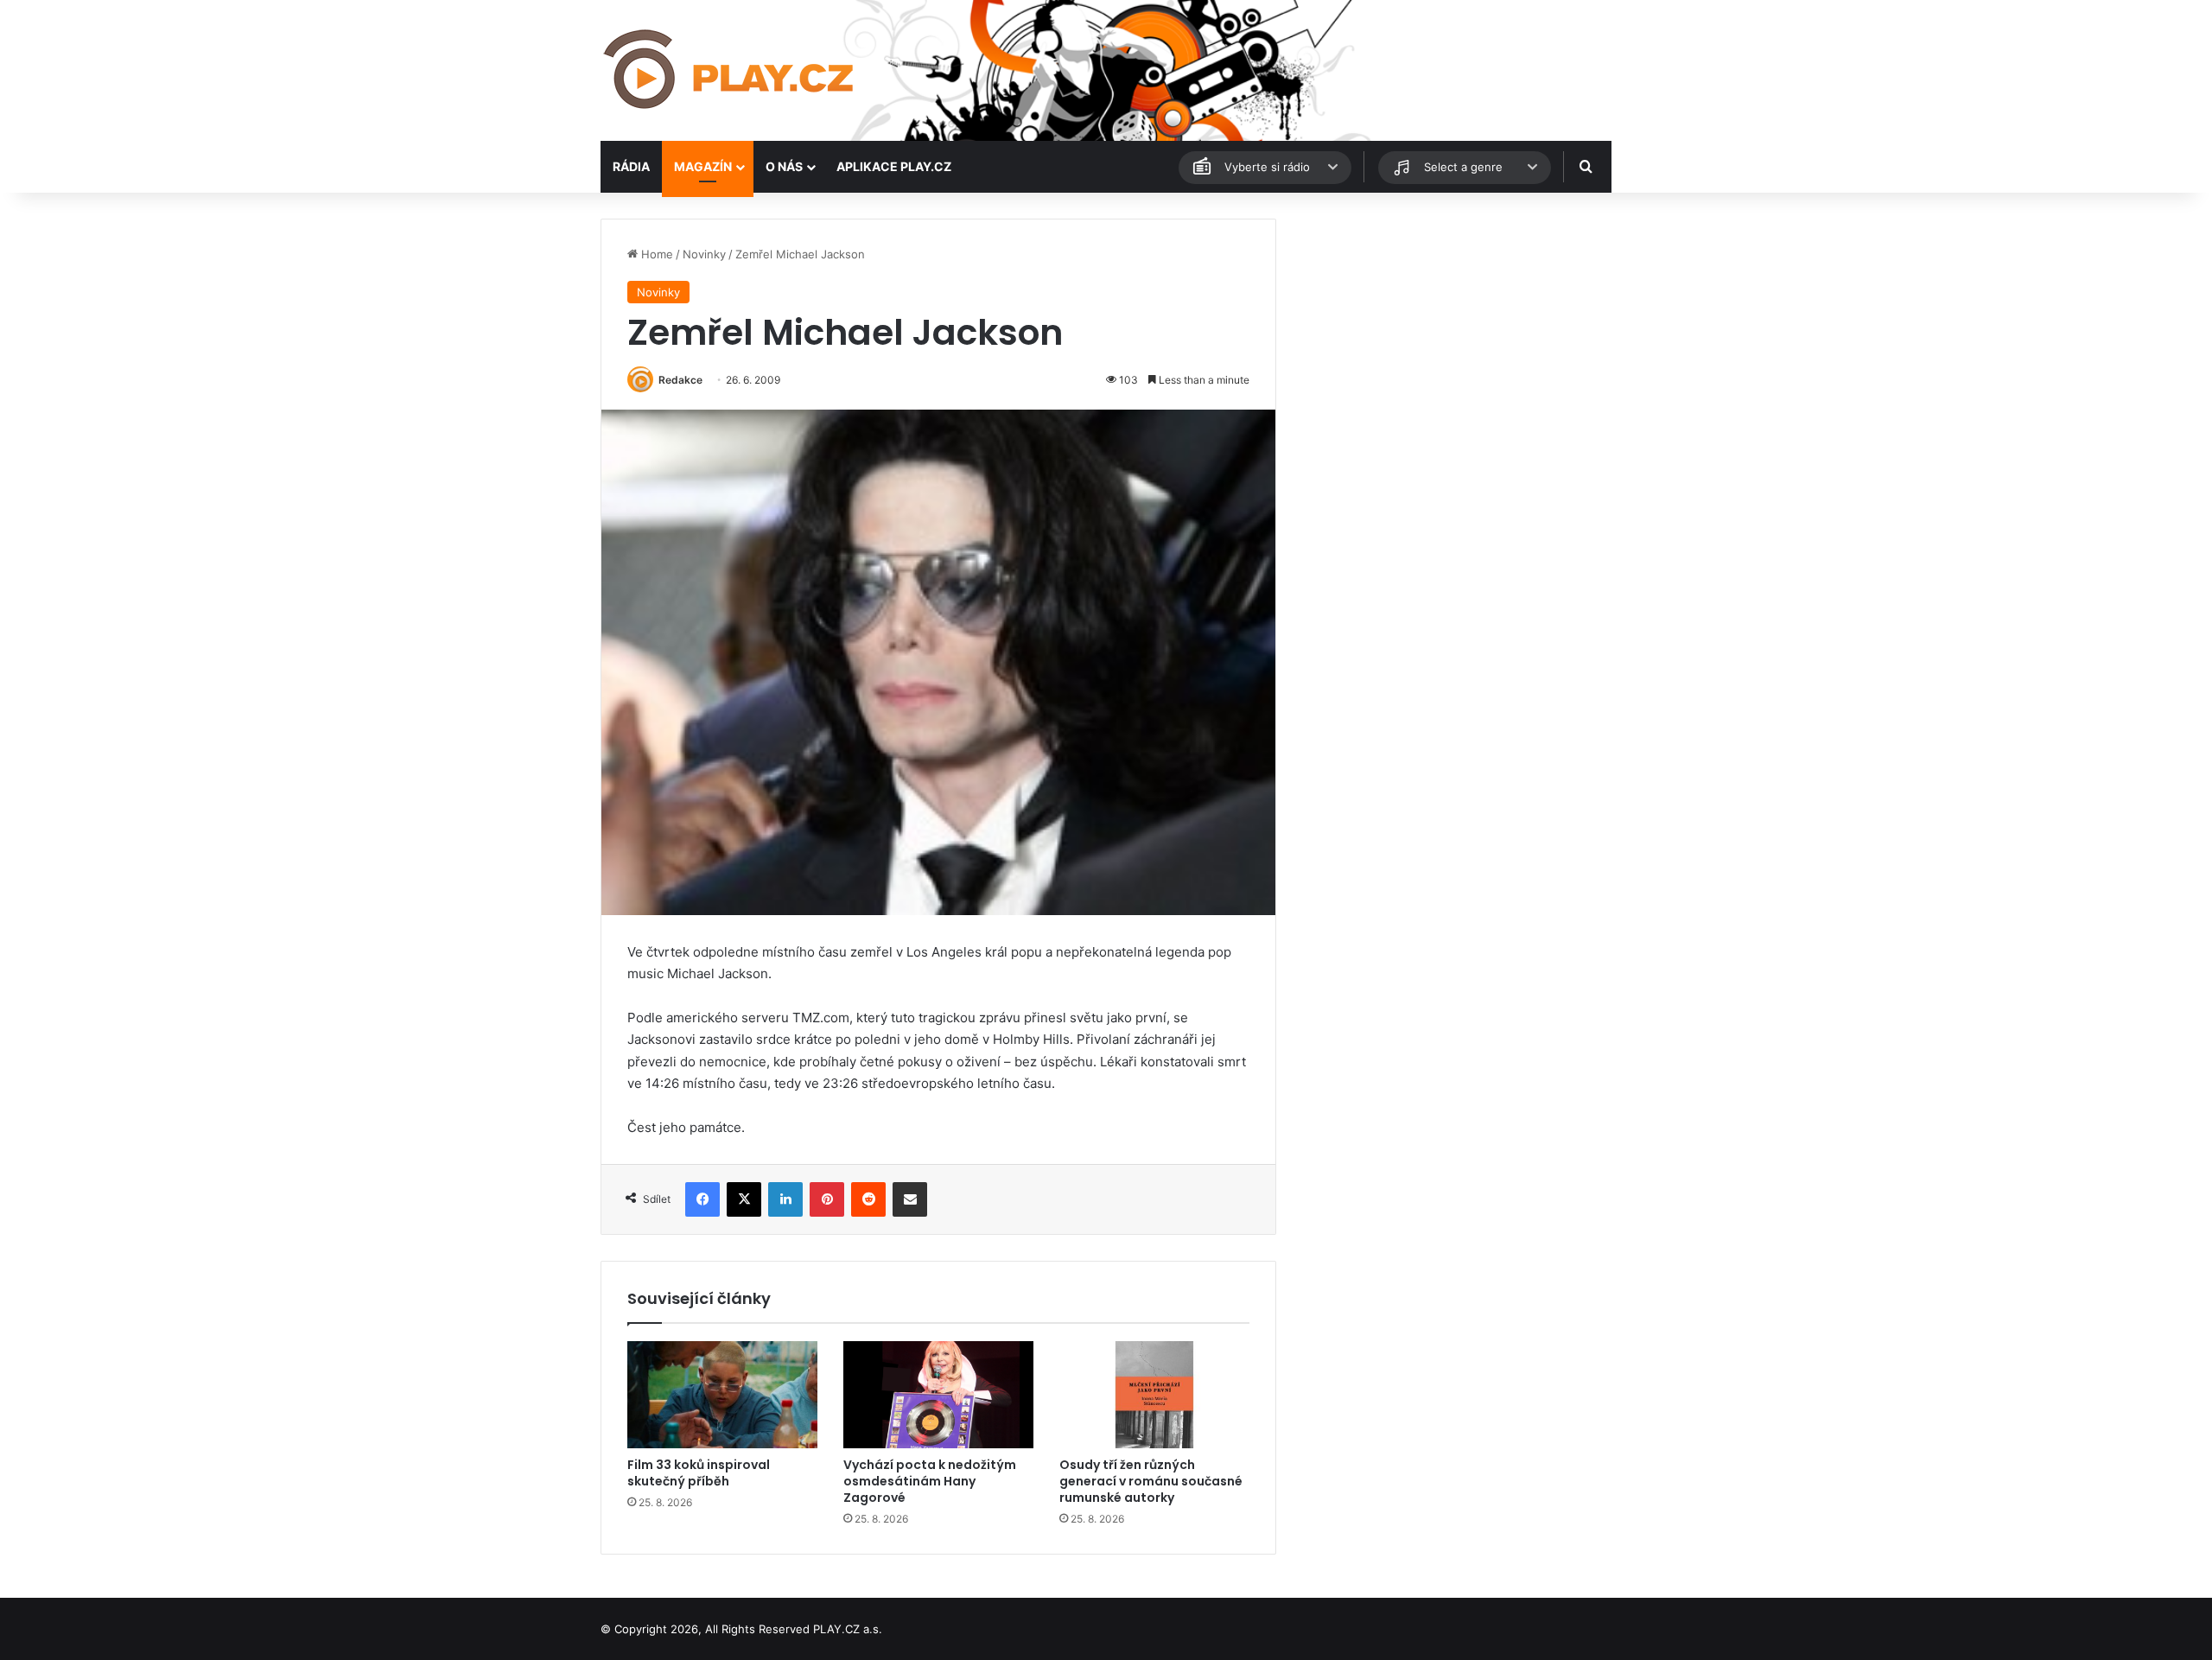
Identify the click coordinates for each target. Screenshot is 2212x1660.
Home (655, 254)
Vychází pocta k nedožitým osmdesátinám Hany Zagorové (930, 1481)
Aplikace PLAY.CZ (894, 166)
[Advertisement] (1452, 340)
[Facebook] (702, 1199)
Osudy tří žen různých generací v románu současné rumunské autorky (1151, 1481)
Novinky (704, 254)
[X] (744, 1199)
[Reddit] (868, 1199)
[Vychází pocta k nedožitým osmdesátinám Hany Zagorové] (938, 1395)
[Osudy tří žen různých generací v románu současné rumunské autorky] (1154, 1395)
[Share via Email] (910, 1199)
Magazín (703, 166)
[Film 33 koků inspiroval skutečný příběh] (722, 1395)
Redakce (680, 380)
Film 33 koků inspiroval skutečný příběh (699, 1473)
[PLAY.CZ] (730, 70)
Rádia (631, 166)
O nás (784, 166)
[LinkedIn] (785, 1199)
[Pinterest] (827, 1199)
